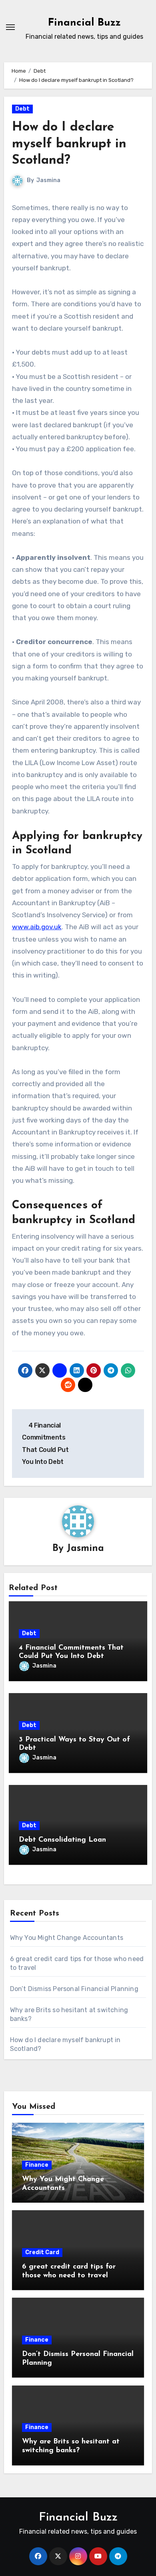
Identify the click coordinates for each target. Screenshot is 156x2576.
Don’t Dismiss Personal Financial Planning (74, 1989)
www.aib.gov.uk (37, 927)
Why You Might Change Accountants (67, 1938)
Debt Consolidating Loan (62, 1840)
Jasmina (48, 180)
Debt (22, 109)
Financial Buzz (84, 23)
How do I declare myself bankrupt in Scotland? (69, 144)
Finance (37, 2165)
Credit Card (42, 2252)
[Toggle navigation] (10, 27)
